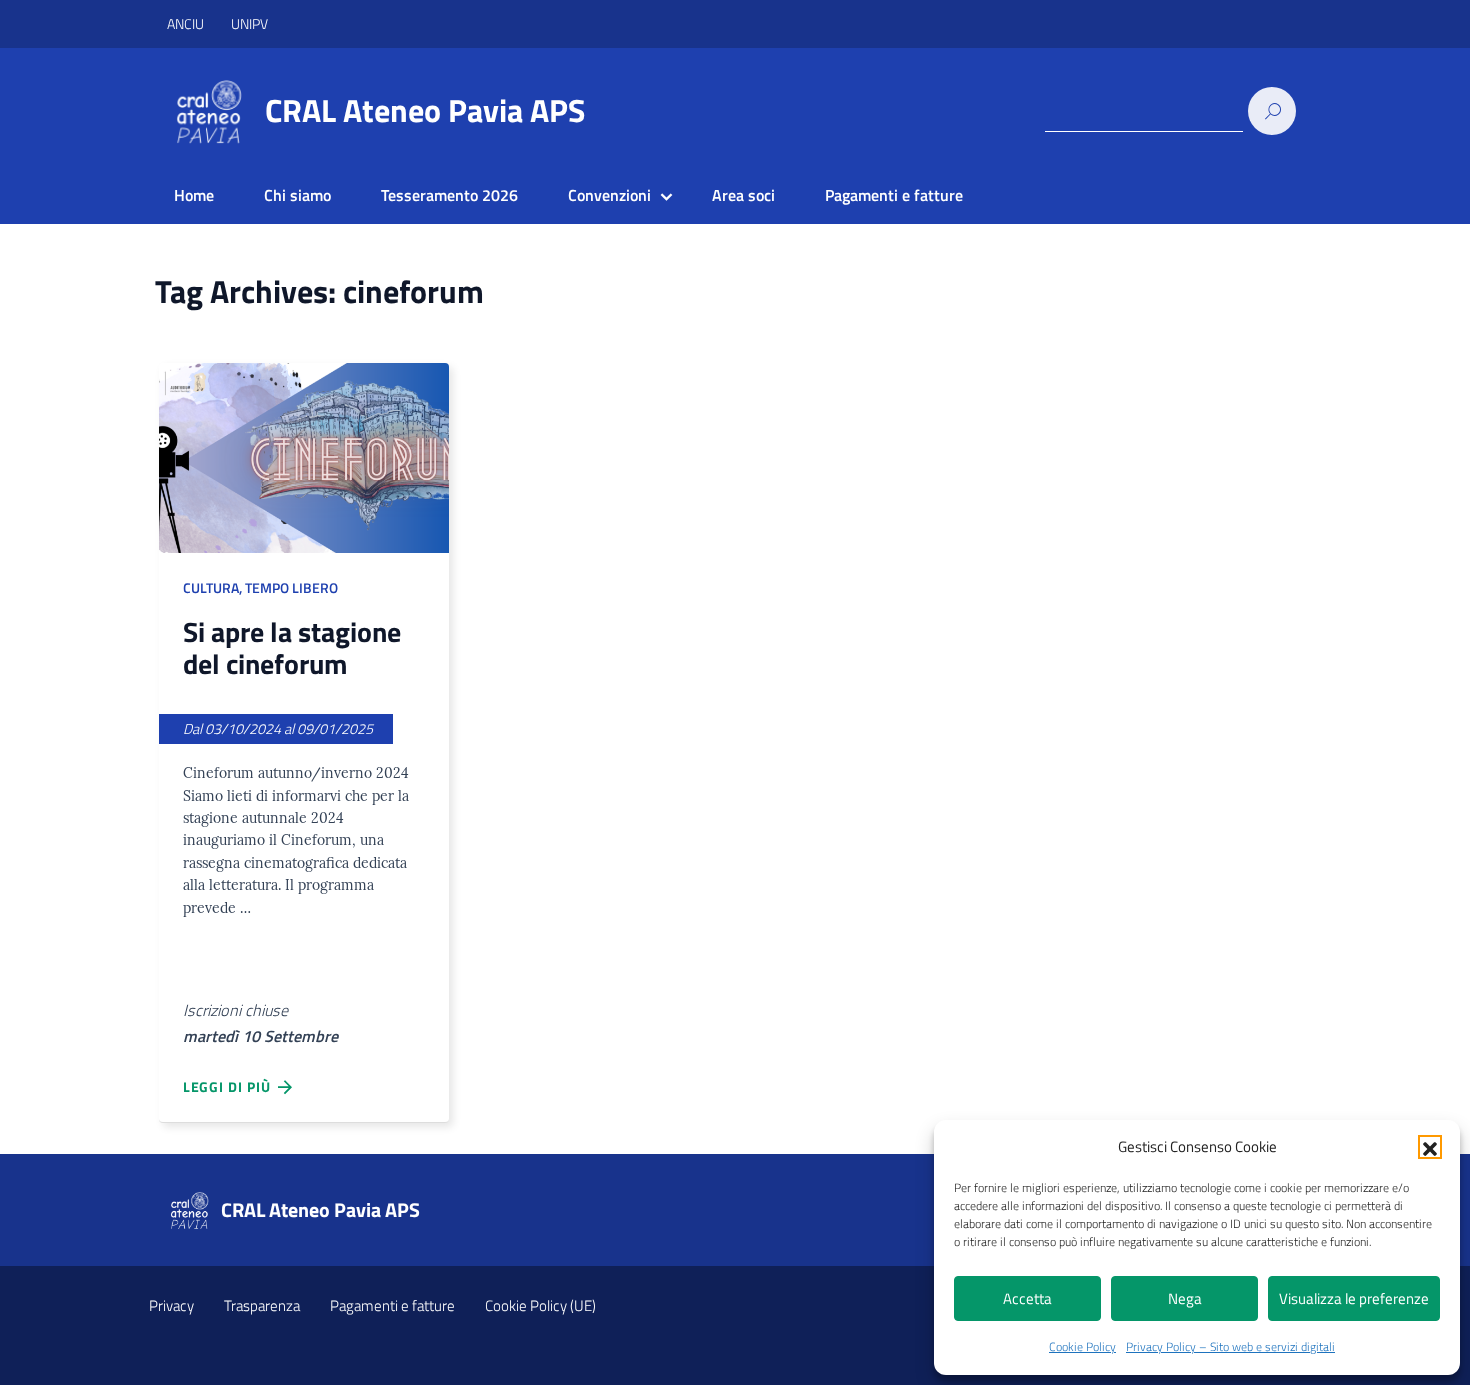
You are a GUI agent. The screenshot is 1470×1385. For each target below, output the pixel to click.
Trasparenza (262, 1305)
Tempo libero (291, 588)
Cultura (211, 588)
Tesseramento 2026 (449, 195)
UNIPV (249, 23)
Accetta (1027, 1298)
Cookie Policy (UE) (540, 1305)
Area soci (743, 195)
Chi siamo (297, 195)
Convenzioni (609, 195)
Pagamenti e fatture (894, 195)
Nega (1185, 1298)
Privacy (171, 1305)
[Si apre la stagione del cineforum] (304, 458)
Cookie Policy (1082, 1346)
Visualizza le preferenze (1354, 1298)
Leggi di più (231, 1086)
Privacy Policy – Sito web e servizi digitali (1230, 1346)
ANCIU (187, 23)
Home (194, 195)
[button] (1430, 1147)
